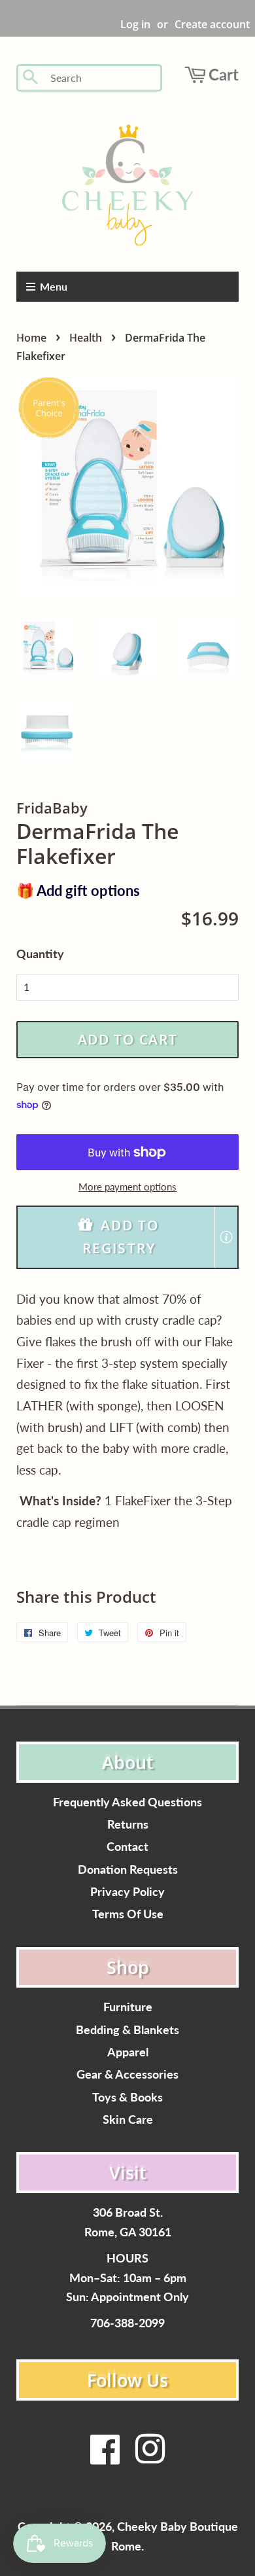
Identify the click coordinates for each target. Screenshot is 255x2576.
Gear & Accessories (127, 2074)
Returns (128, 1824)
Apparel (128, 2052)
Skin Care (128, 2120)
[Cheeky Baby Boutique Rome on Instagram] (150, 2457)
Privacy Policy (127, 1892)
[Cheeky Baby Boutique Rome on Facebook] (105, 2457)
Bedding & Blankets (127, 2030)
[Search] (31, 78)
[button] (127, 1237)
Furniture (128, 2007)
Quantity (40, 954)
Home (31, 338)
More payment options (127, 1187)
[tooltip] (226, 1237)
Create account (212, 24)
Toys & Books (127, 2097)
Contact (127, 1847)
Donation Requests (128, 1869)
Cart (224, 74)
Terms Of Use (128, 1914)
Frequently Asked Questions (127, 1802)
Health (86, 338)
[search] (102, 78)
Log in (135, 24)
